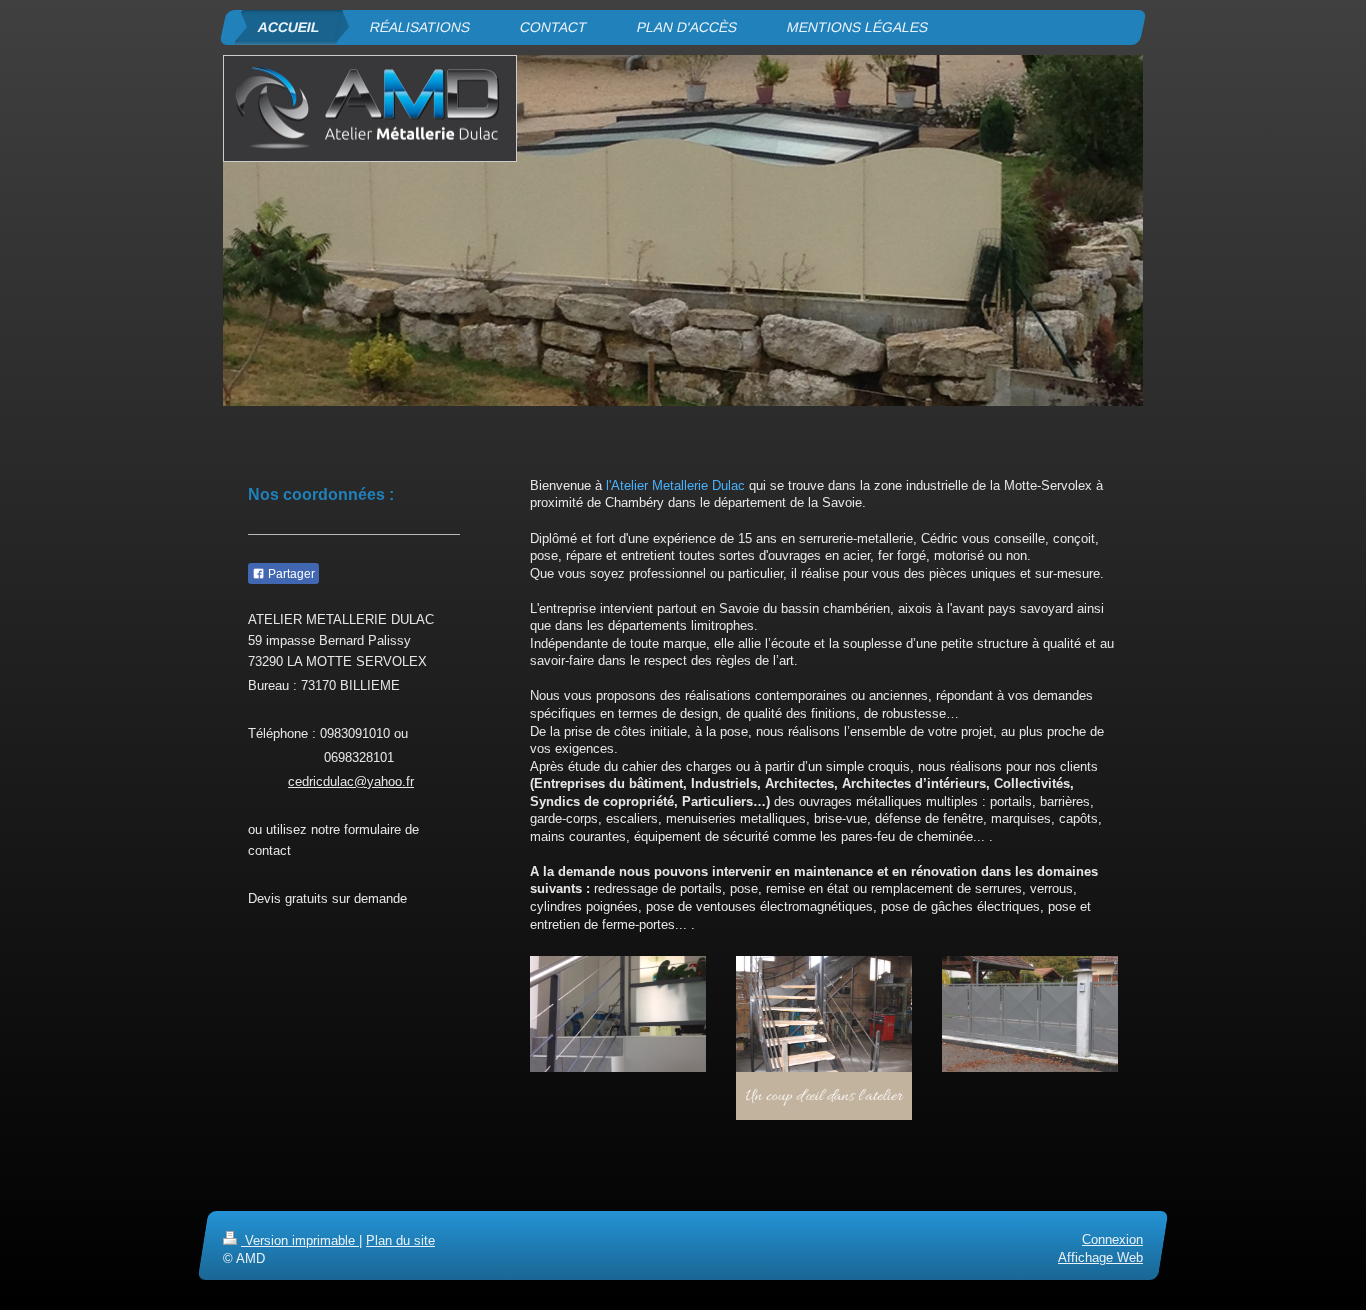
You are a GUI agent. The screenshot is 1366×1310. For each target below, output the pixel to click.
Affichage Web (1100, 1257)
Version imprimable (300, 1240)
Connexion (1112, 1239)
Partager (290, 574)
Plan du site (400, 1240)
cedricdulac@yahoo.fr (351, 781)
